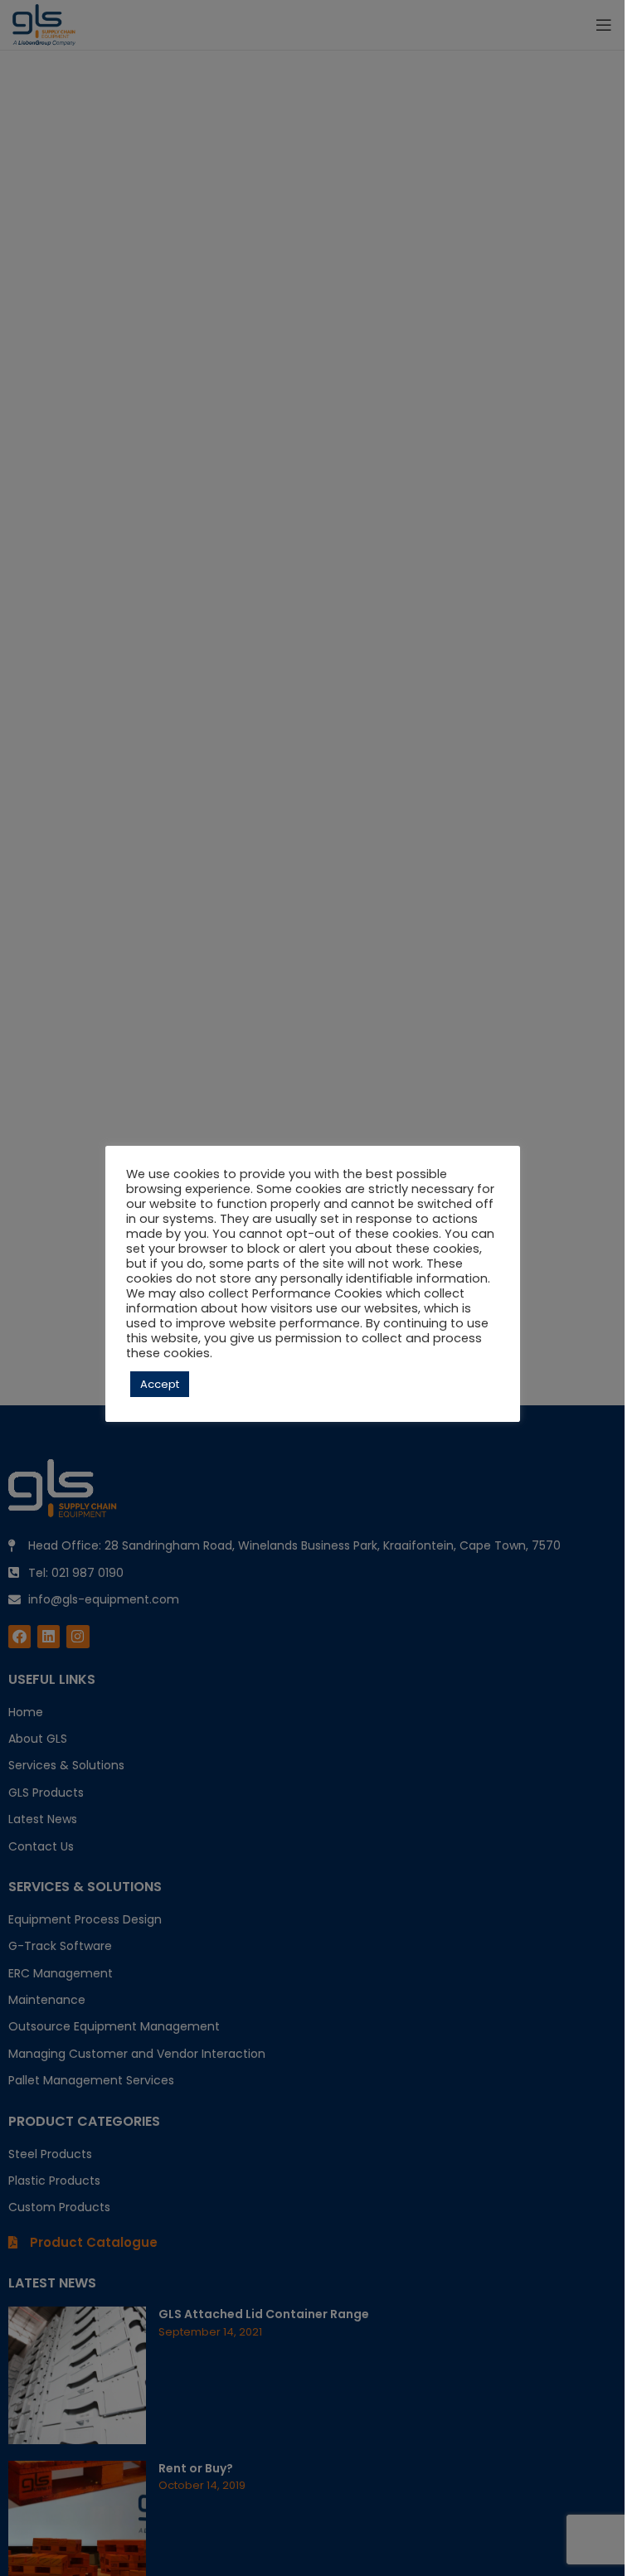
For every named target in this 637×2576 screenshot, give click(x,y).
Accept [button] (160, 1384)
